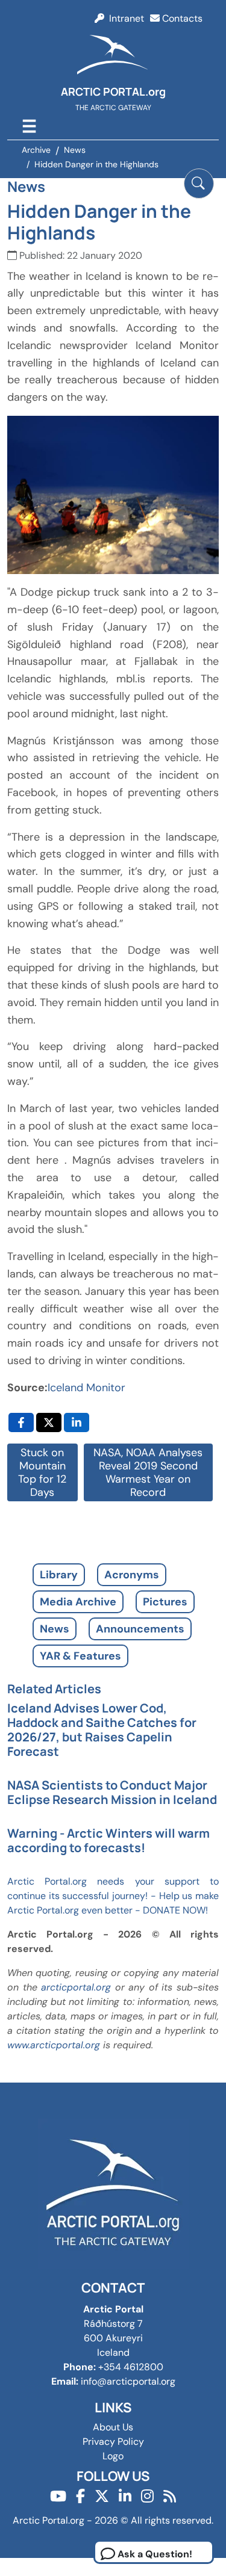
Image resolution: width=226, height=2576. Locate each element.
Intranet (124, 18)
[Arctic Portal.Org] (113, 57)
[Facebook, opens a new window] (21, 1422)
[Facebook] (80, 2496)
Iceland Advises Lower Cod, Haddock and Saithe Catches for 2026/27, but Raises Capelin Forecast (102, 1730)
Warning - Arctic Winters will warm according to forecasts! (108, 1840)
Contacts (181, 18)
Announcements (140, 1629)
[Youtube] (58, 2496)
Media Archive (78, 1602)
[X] (102, 2496)
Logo (113, 2456)
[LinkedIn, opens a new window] (77, 1422)
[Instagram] (147, 2496)
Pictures (165, 1602)
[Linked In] (125, 2496)
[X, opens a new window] (49, 1422)
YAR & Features (80, 1656)
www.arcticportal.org (54, 2045)
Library (59, 1575)
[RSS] (170, 2496)
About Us (113, 2427)
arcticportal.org (76, 1987)
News (55, 1629)
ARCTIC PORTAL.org (113, 91)
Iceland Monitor (86, 1388)
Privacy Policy (113, 2442)
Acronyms (132, 1575)
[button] (199, 184)
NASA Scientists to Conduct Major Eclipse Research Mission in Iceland (112, 1792)
